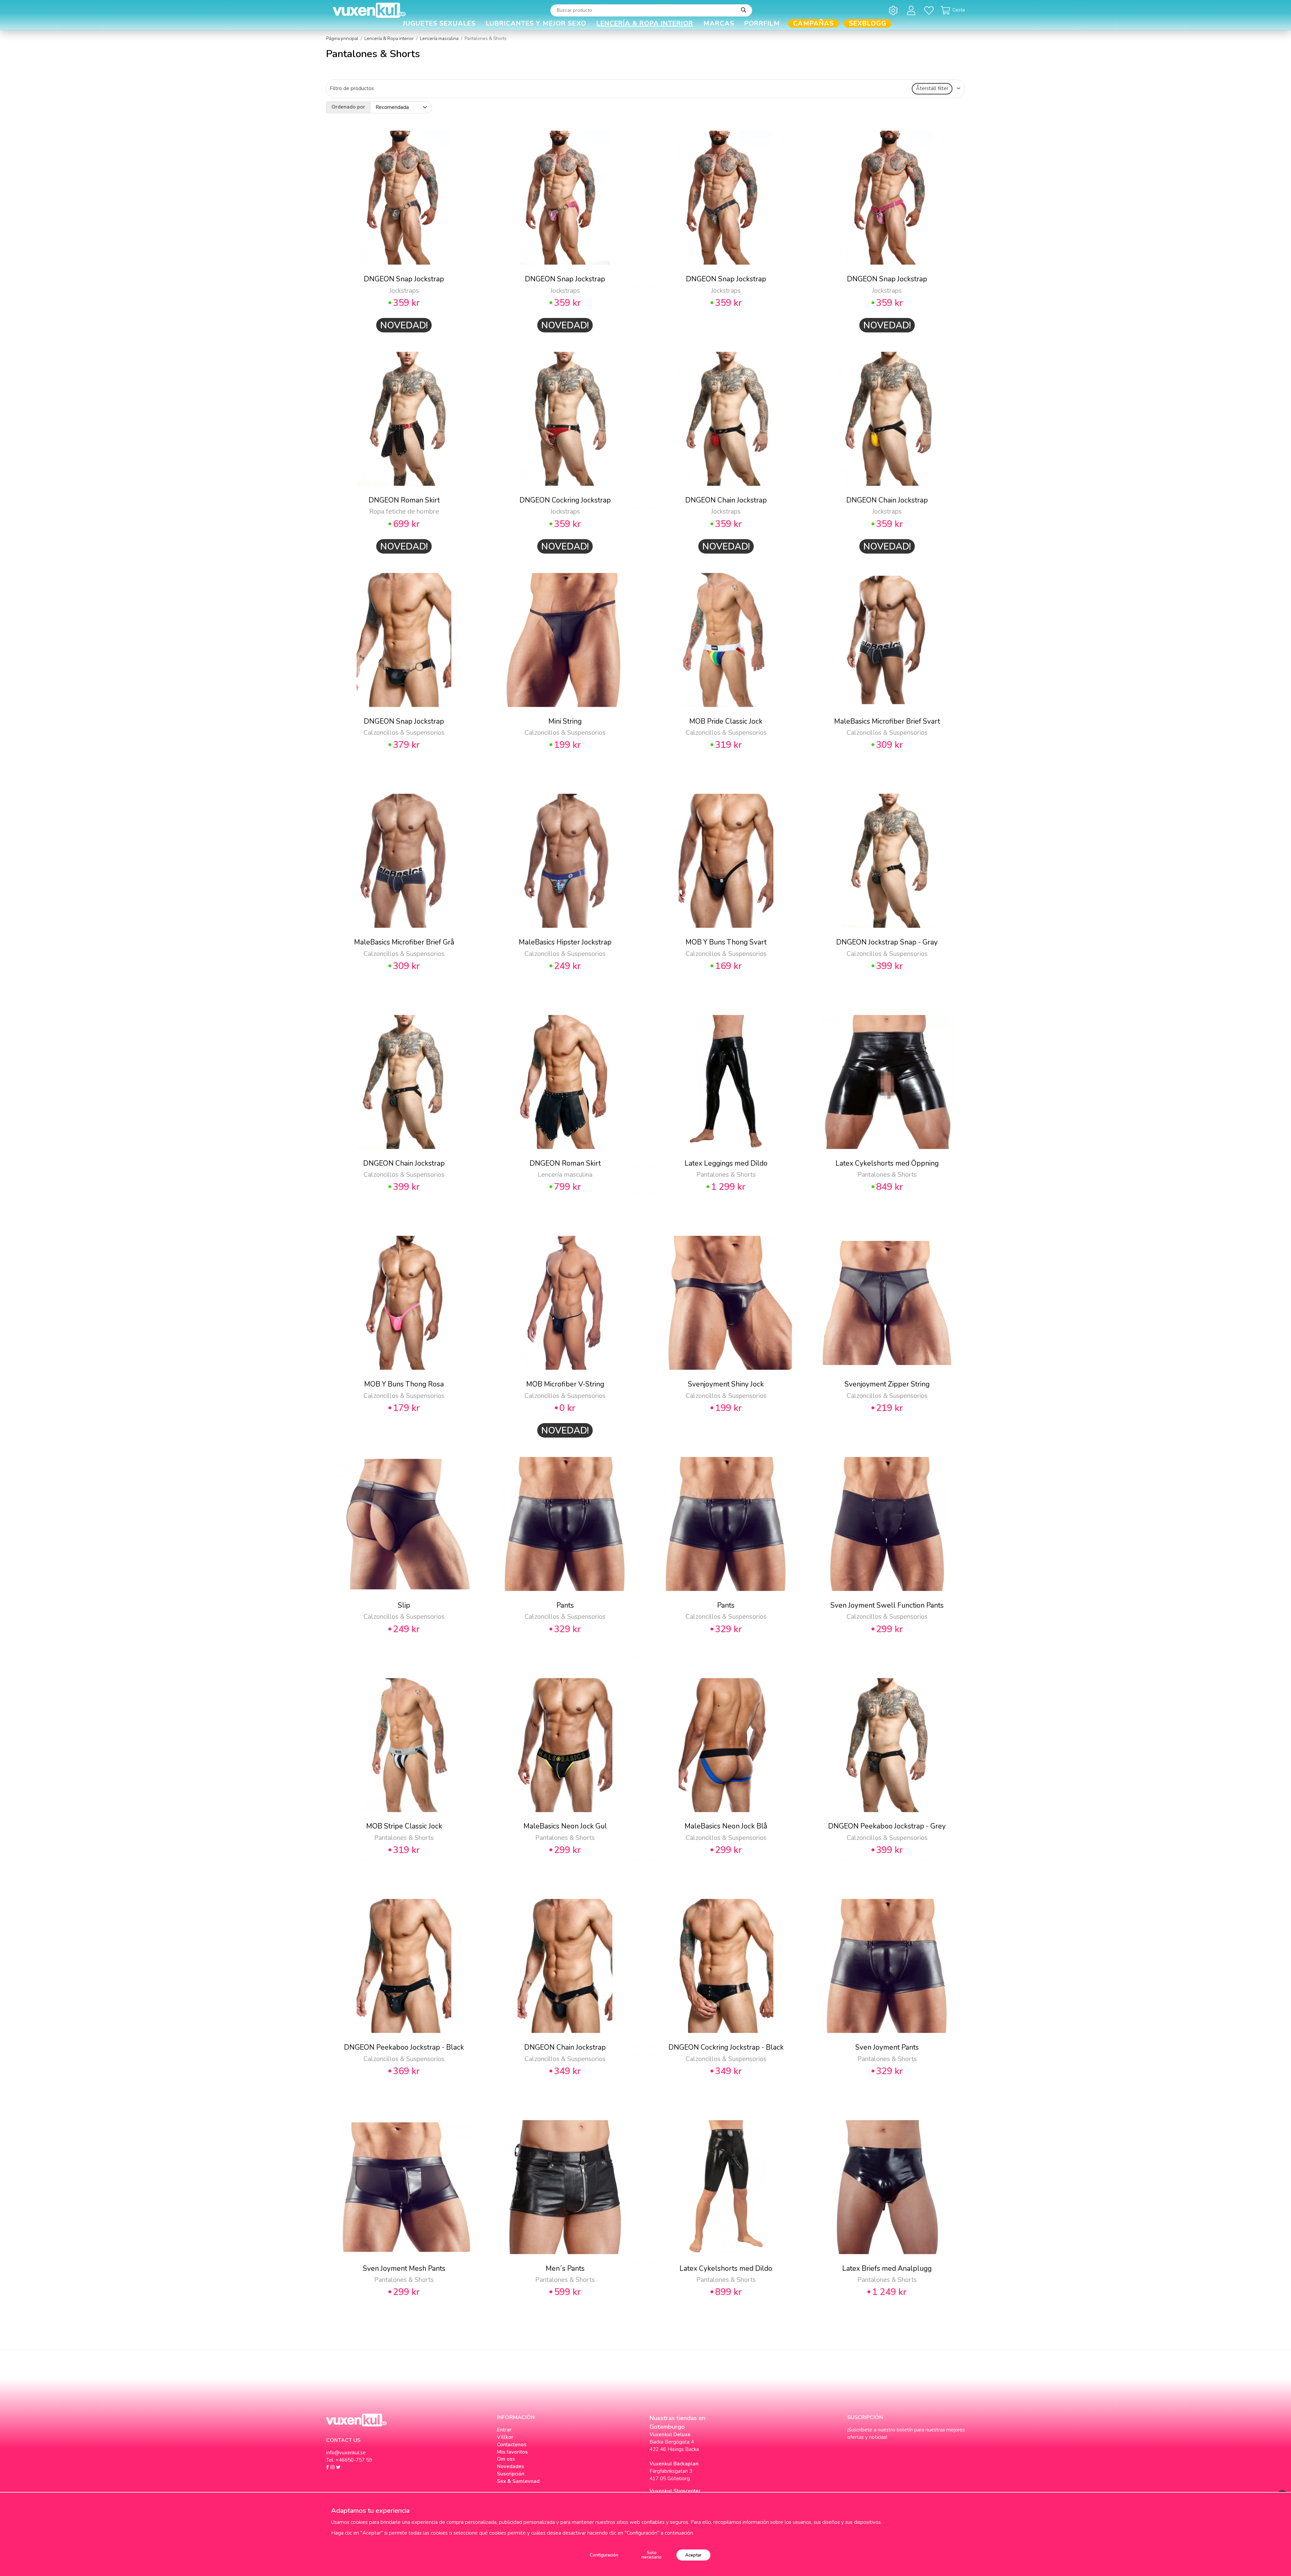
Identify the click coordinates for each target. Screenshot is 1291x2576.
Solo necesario (652, 2555)
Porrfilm (762, 23)
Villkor (505, 2437)
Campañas (813, 23)
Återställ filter (932, 88)
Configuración (604, 2555)
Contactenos (512, 2445)
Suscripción (511, 2474)
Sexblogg (868, 23)
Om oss (506, 2459)
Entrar (504, 2430)
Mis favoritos (512, 2452)
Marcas (719, 23)
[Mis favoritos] (930, 10)
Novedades (511, 2466)
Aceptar (693, 2555)
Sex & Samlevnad (518, 2481)
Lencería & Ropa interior (645, 23)
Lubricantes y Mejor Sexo (536, 23)
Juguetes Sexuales (439, 23)
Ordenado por (348, 107)
